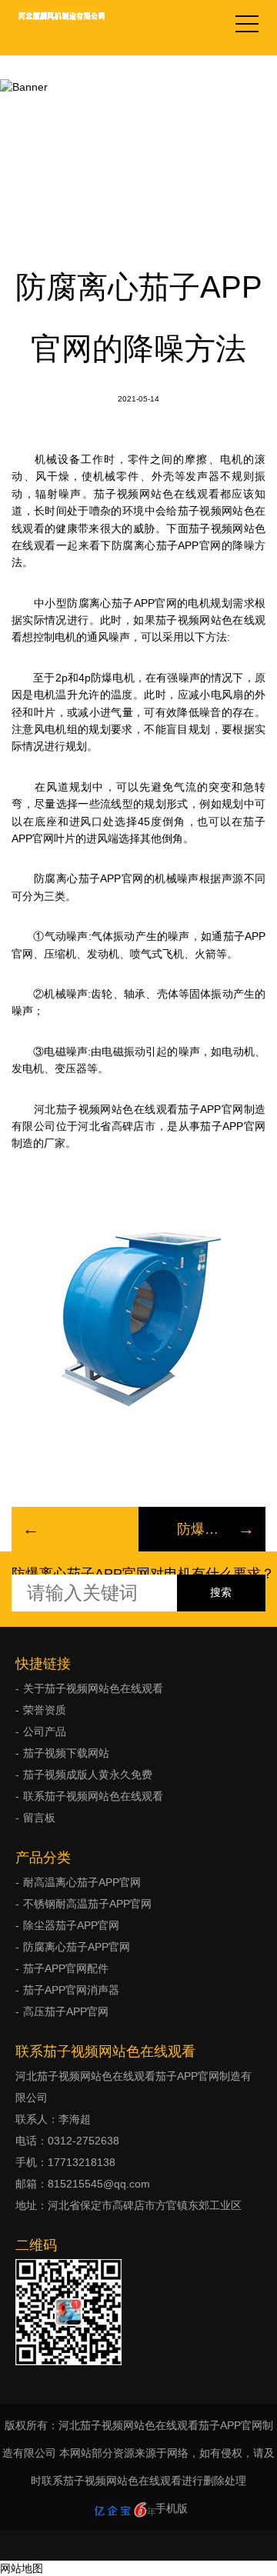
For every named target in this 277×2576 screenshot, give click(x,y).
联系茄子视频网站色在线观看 (93, 1796)
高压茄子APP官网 (66, 2011)
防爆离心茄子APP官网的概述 (202, 1529)
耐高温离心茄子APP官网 (82, 1882)
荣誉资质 (45, 1710)
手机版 (172, 2508)
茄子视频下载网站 (66, 1753)
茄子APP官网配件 (66, 1968)
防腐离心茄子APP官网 (77, 1947)
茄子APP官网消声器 (71, 1990)
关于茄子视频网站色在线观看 (93, 1688)
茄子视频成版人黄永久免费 (138, 99)
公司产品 (45, 1731)
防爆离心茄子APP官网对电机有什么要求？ (143, 1574)
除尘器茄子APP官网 (71, 1925)
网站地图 (22, 2568)
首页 (42, 99)
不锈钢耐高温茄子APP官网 (87, 1904)
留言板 (39, 1818)
